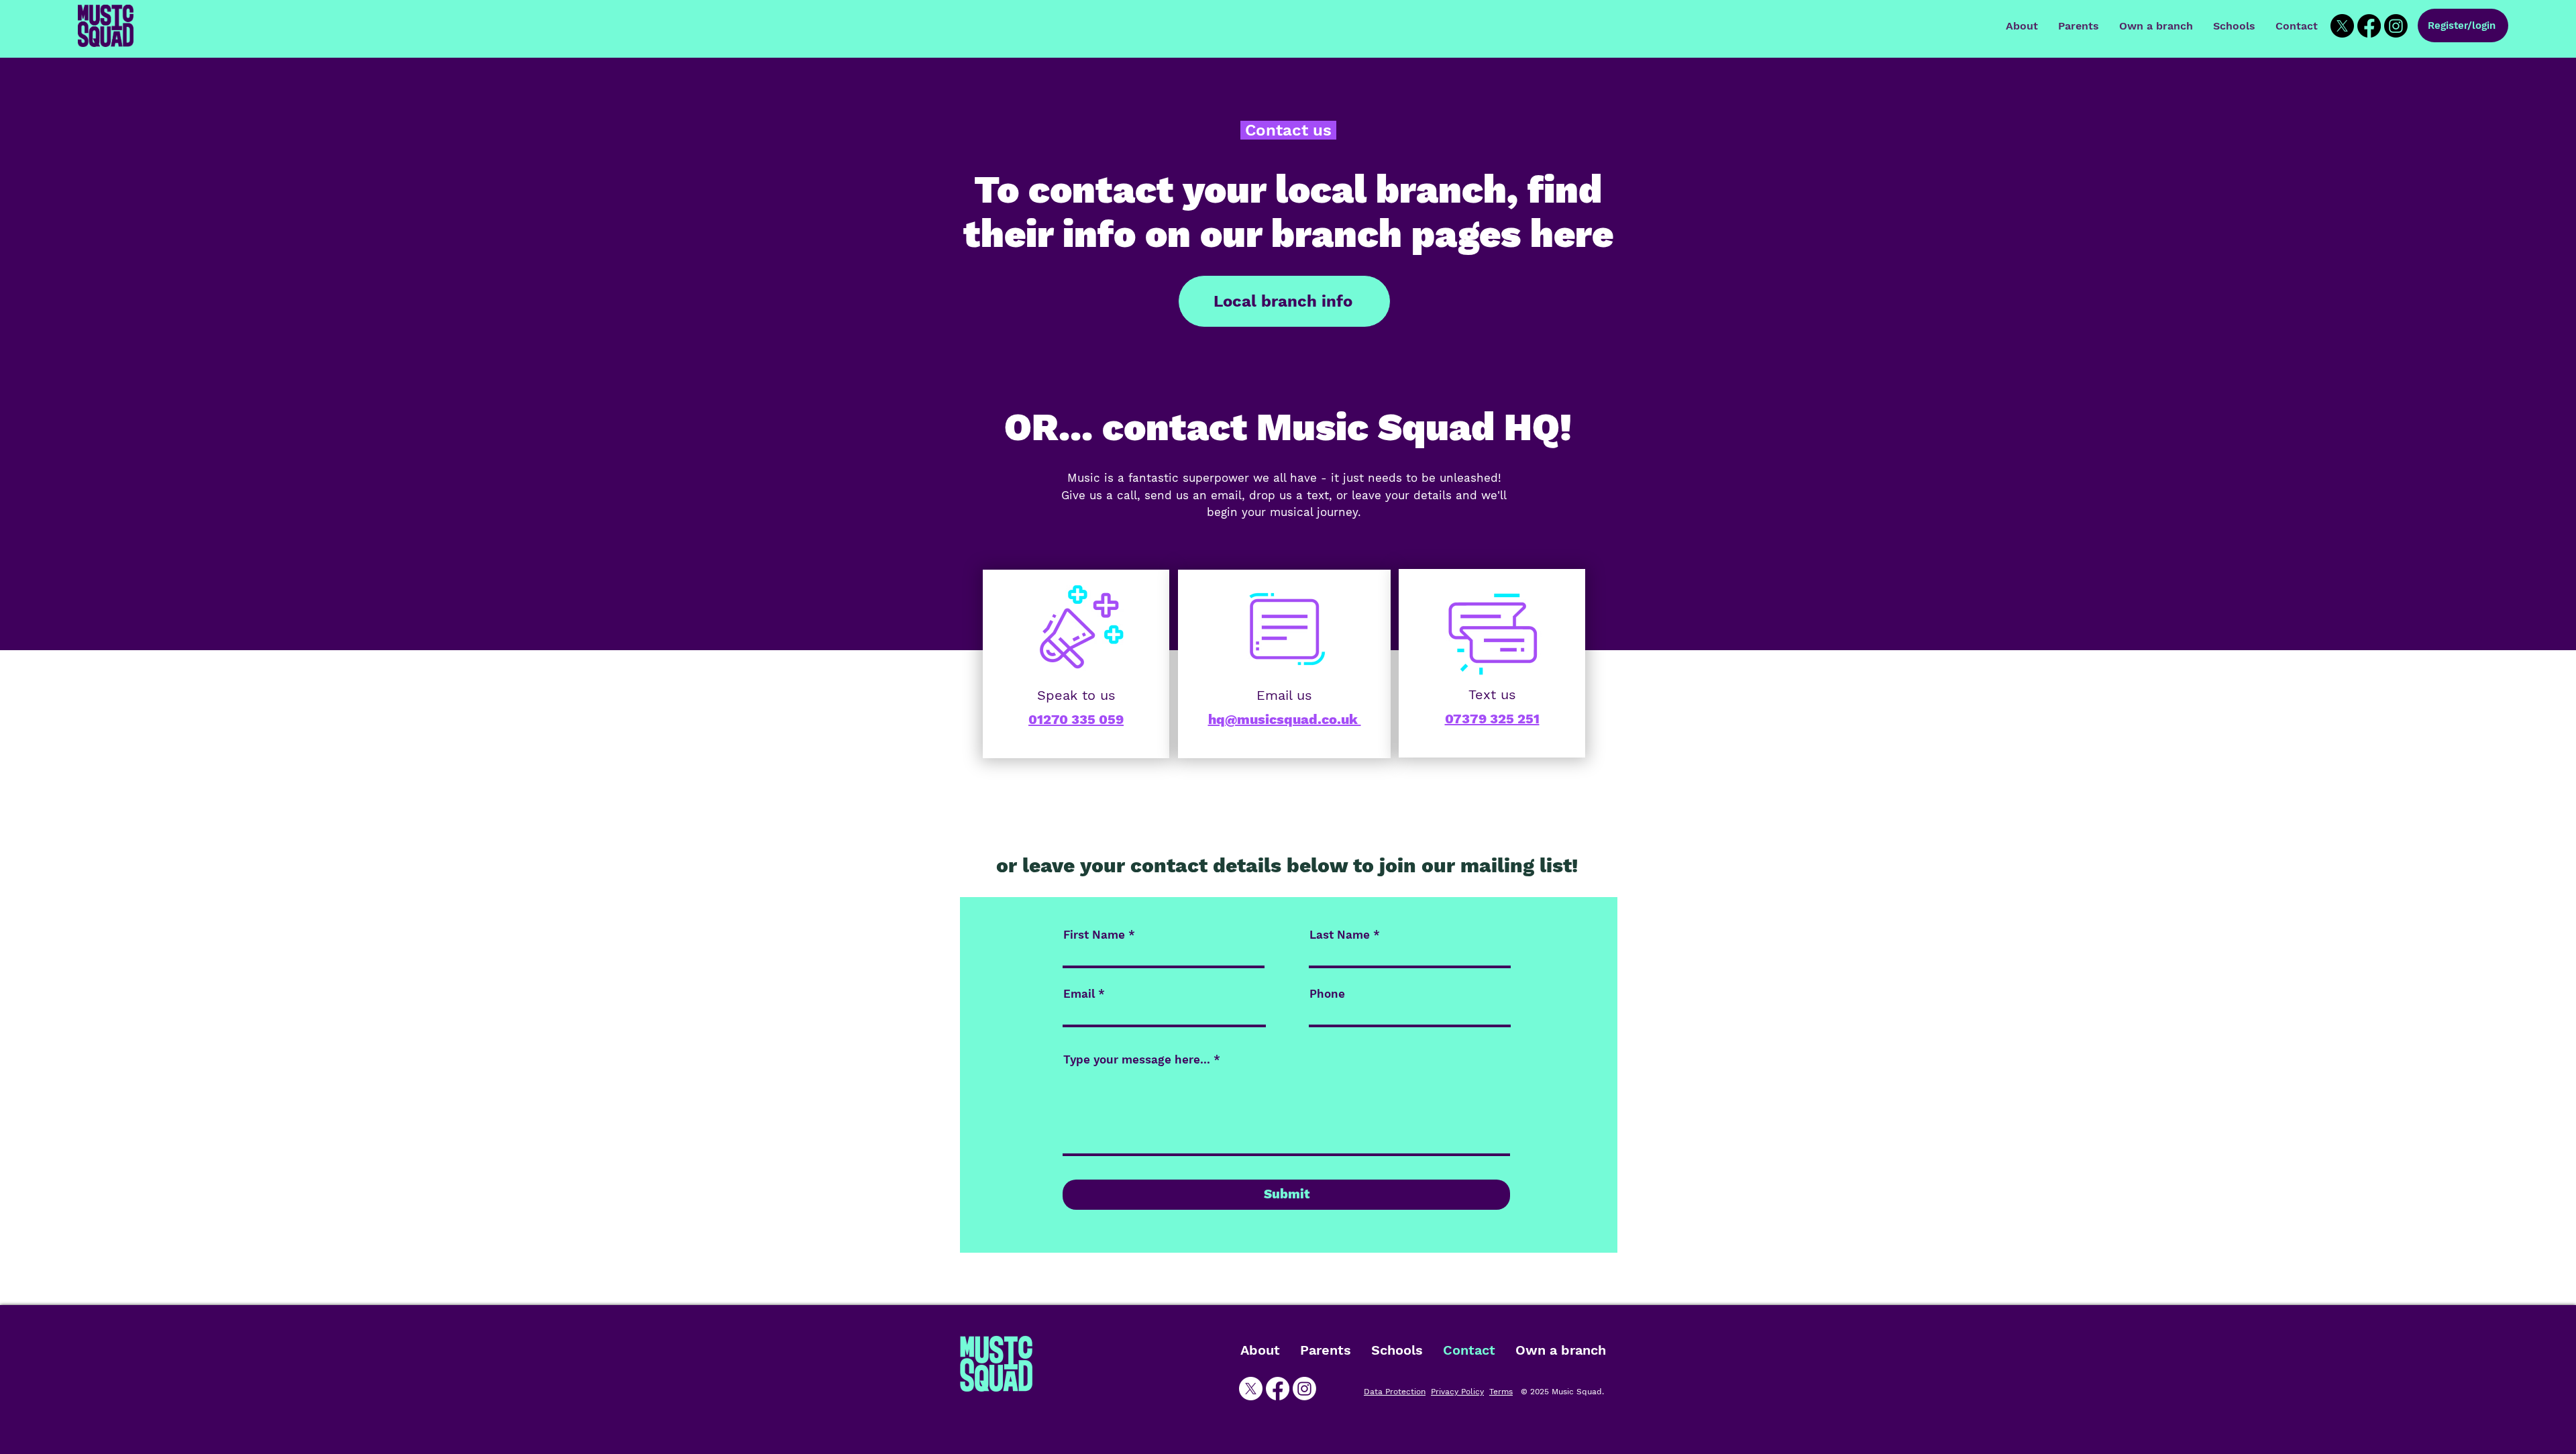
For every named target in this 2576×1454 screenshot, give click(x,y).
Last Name (1340, 935)
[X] (2342, 26)
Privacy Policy (1457, 1392)
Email (1079, 994)
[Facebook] (2369, 26)
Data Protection (1395, 1392)
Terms (1501, 1392)
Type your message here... (1137, 1060)
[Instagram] (2396, 26)
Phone (1327, 994)
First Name (1094, 935)
